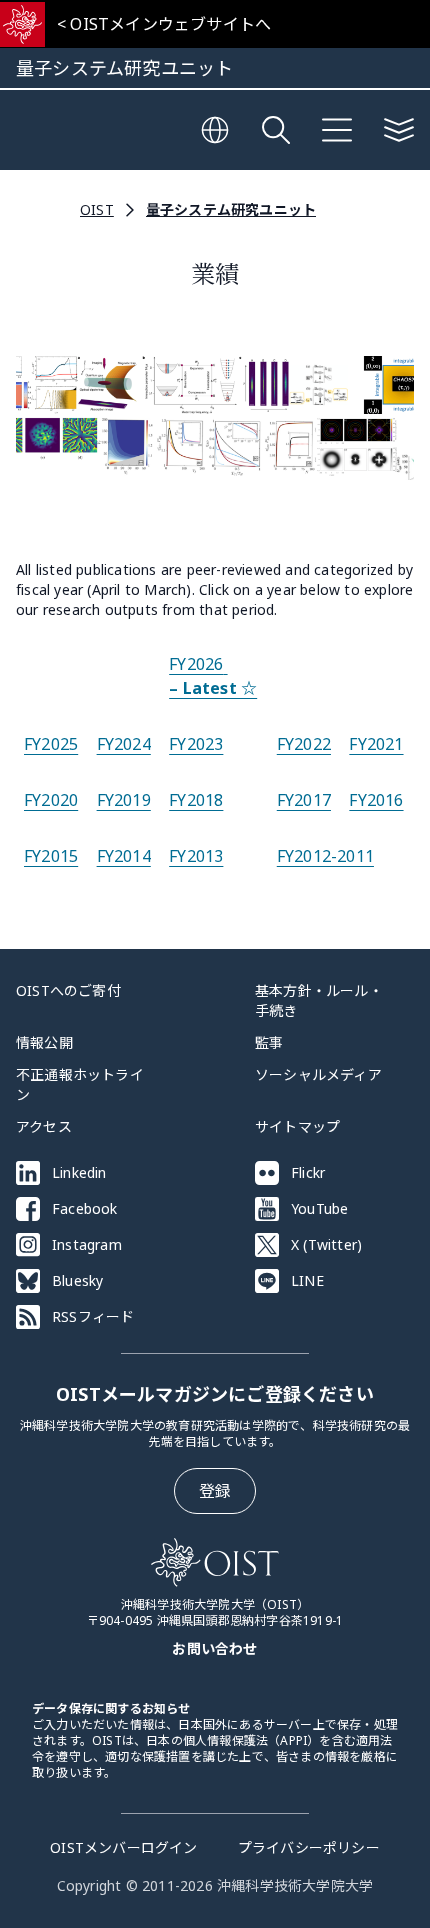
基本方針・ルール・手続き (319, 1000)
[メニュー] (337, 130)
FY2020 (51, 800)
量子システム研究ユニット (231, 209)
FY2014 (124, 856)
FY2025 (51, 744)
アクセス (44, 1126)
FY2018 (196, 800)
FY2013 (196, 856)
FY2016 (376, 800)
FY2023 (196, 744)
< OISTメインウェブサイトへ (164, 24)
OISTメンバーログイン (123, 1847)
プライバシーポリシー (309, 1847)
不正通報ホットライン (80, 1084)
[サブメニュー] (399, 130)
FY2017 (304, 800)
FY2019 (124, 800)
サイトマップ (297, 1126)
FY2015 (51, 856)
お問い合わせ (214, 1648)
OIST (97, 209)
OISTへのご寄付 (68, 990)
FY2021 (376, 744)
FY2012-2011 (325, 856)
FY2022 (304, 744)
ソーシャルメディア (318, 1074)
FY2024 (124, 744)
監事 (269, 1042)
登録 (215, 1491)
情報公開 (44, 1042)
